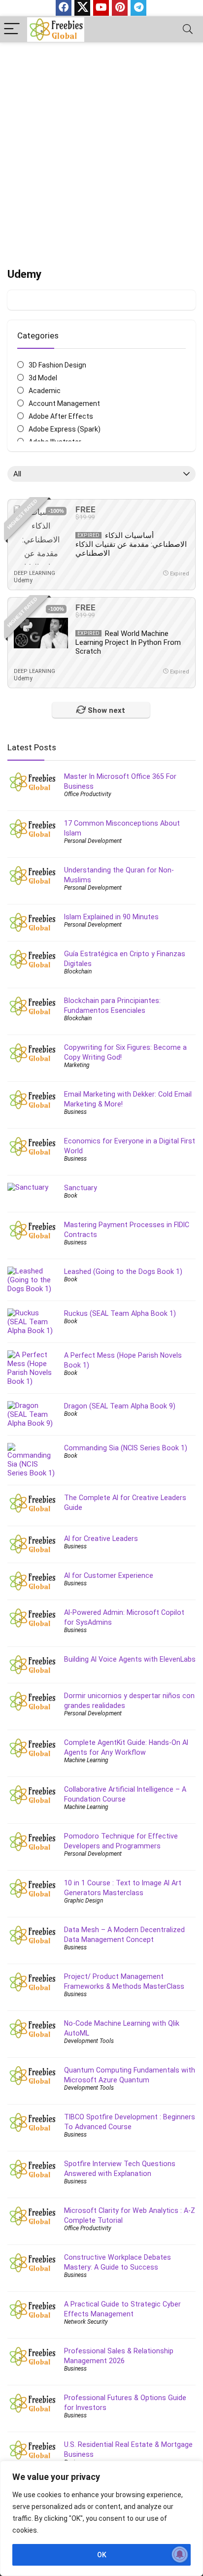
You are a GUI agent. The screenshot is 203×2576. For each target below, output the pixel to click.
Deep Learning (34, 573)
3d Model (43, 378)
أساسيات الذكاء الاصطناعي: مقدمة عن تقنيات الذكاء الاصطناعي (131, 544)
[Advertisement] (101, 149)
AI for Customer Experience (109, 1575)
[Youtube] (101, 8)
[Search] (188, 29)
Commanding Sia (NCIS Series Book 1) (126, 1448)
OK (102, 2555)
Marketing (77, 1065)
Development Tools (89, 2041)
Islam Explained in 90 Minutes (111, 917)
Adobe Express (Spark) (65, 429)
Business (75, 1112)
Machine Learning (86, 1760)
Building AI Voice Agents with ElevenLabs (130, 1659)
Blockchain (78, 971)
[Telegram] (138, 8)
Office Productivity (88, 794)
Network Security (86, 2322)
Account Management (64, 403)
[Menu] (12, 29)
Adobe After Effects (61, 416)
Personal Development (93, 841)
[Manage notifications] (180, 2554)
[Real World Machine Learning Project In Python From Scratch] (41, 633)
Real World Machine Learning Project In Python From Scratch (128, 642)
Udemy (23, 580)
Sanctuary (81, 1188)
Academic (45, 391)
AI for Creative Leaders (101, 1539)
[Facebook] (64, 8)
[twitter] (82, 8)
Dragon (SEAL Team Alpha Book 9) (120, 1406)
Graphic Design (84, 1901)
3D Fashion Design (57, 365)
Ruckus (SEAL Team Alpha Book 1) (120, 1313)
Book (71, 1196)
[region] (101, 2518)
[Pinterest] (120, 8)
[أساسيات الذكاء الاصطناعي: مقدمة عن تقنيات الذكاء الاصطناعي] (41, 535)
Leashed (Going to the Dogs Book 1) (123, 1271)
